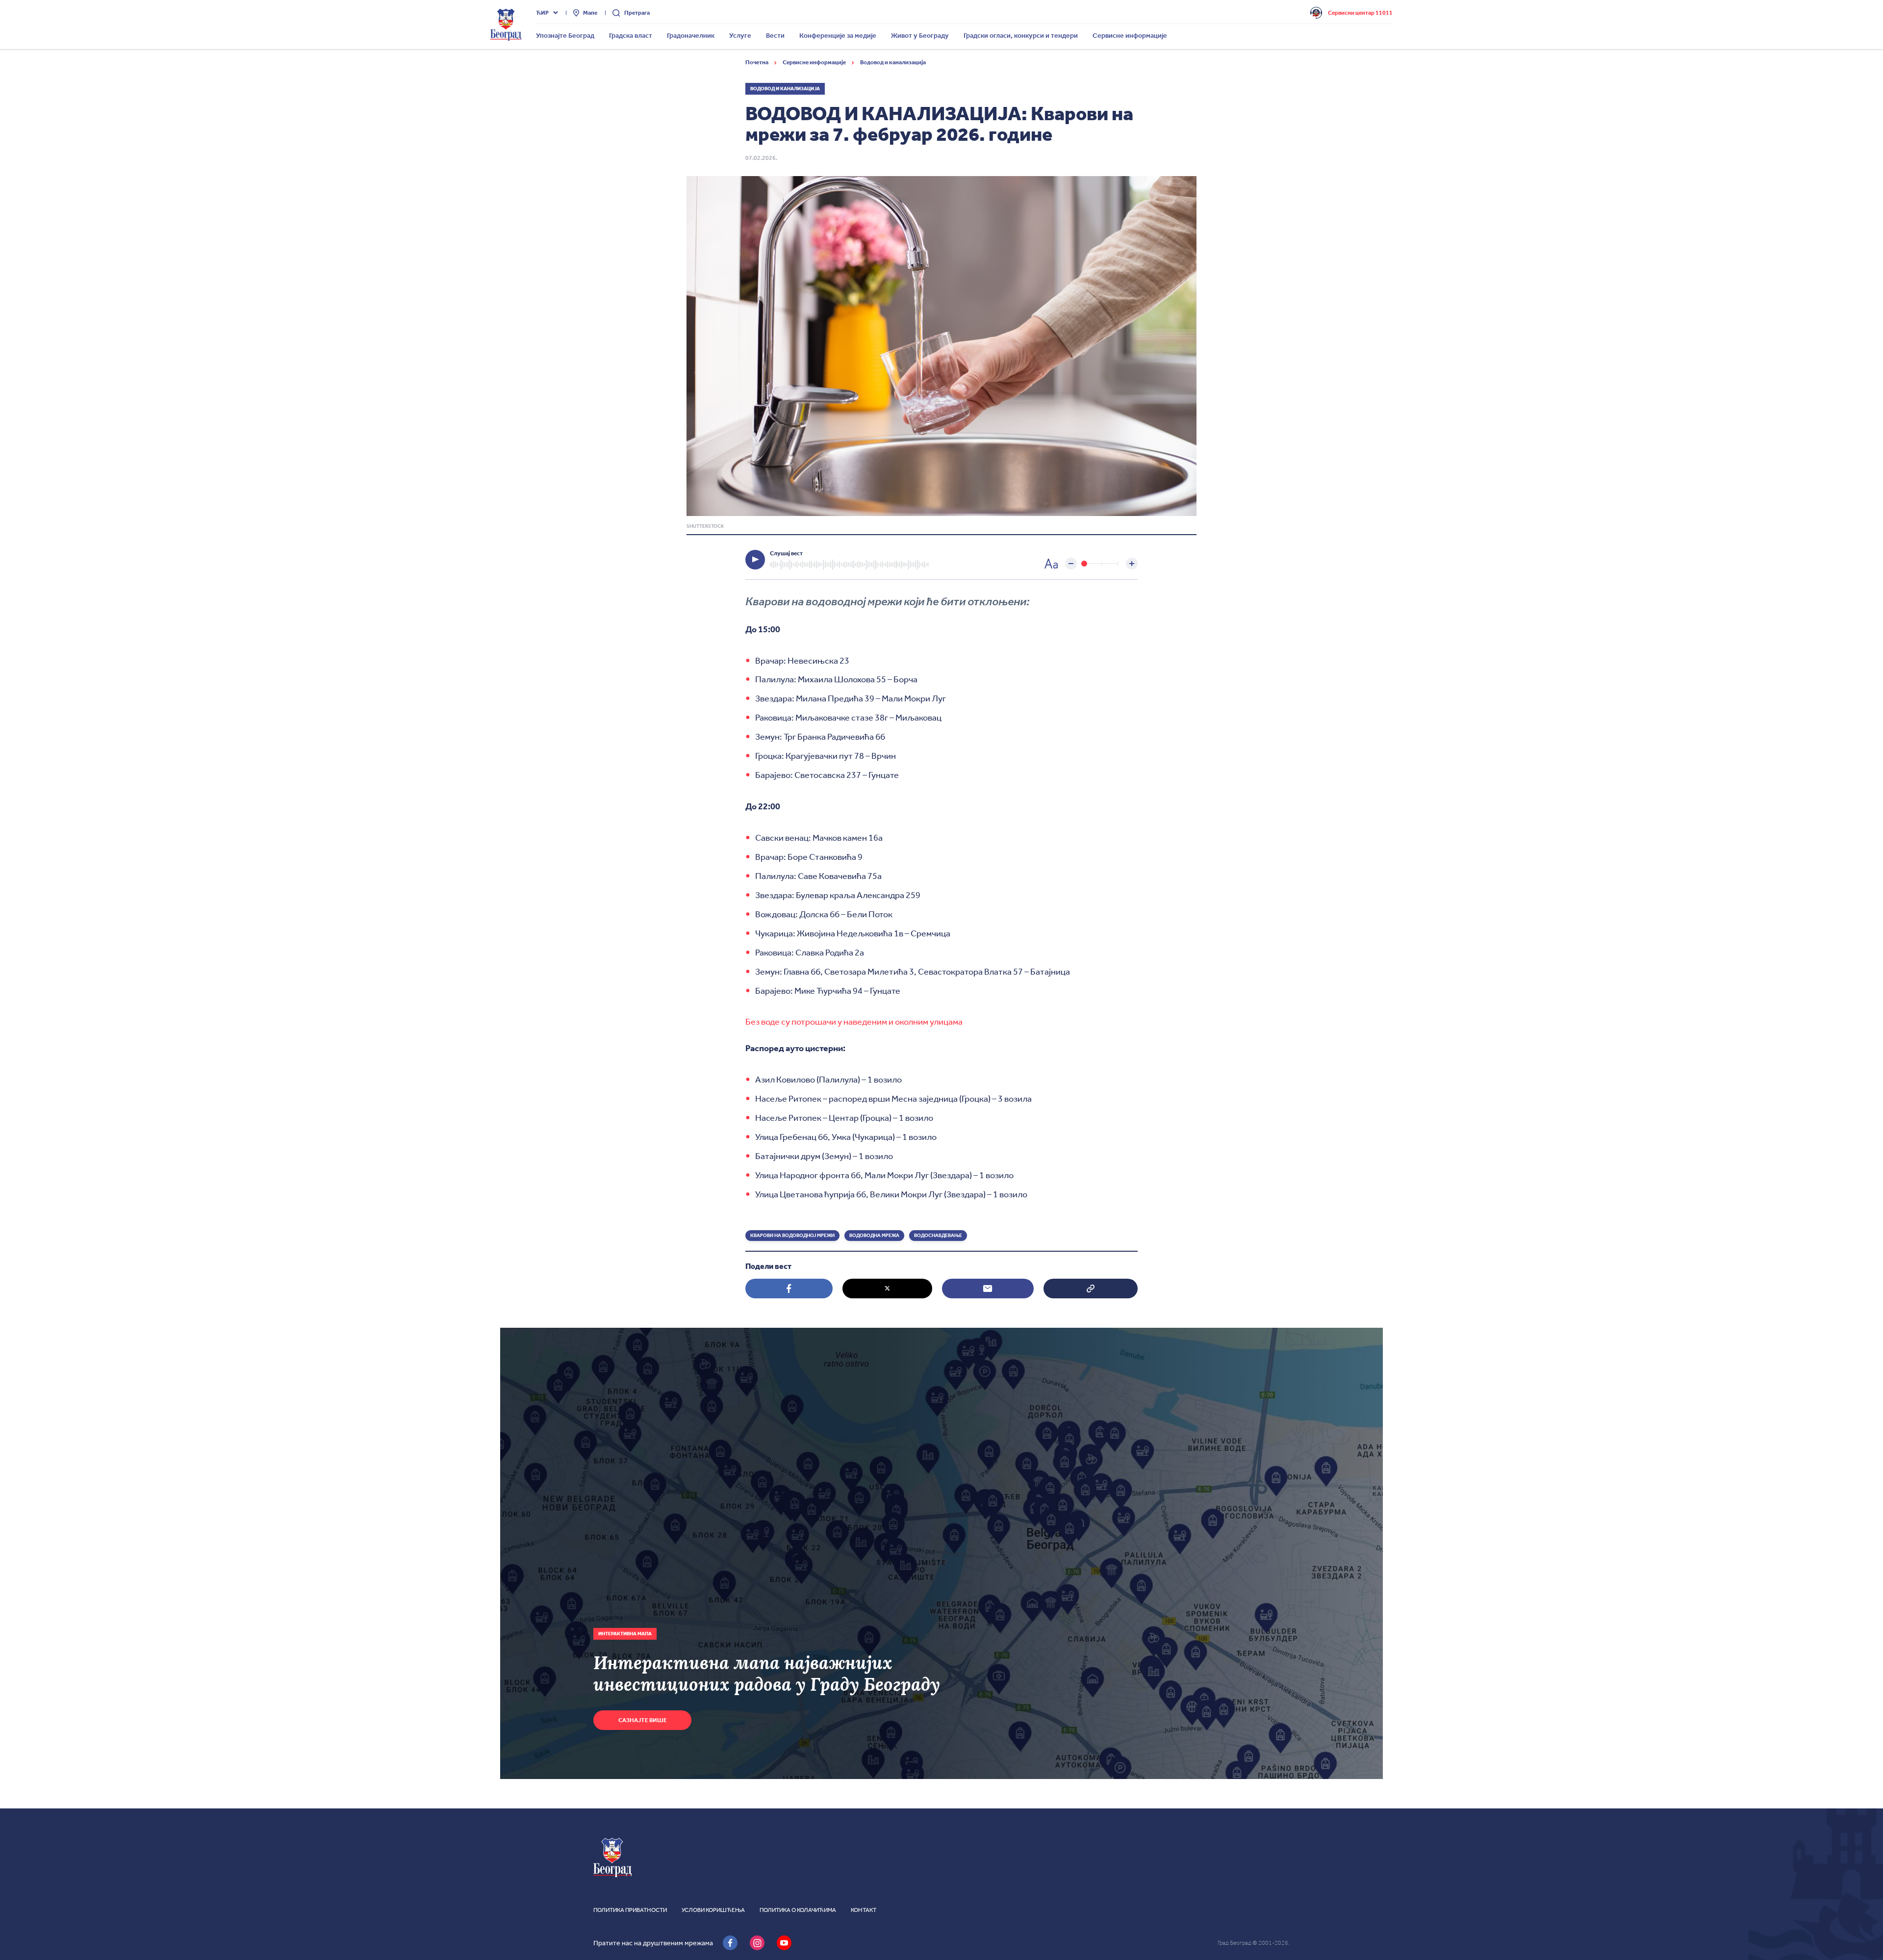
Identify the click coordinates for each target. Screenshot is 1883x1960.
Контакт (864, 1910)
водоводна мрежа (874, 1236)
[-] (1071, 564)
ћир (542, 13)
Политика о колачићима (798, 1910)
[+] (1132, 564)
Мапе (590, 13)
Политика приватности (630, 1910)
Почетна (757, 62)
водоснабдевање (938, 1236)
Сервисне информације (815, 62)
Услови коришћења (713, 1910)
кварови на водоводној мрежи (792, 1236)
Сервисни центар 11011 (1360, 13)
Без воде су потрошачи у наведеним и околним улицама (854, 1022)
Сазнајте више (643, 1720)
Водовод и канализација (893, 62)
